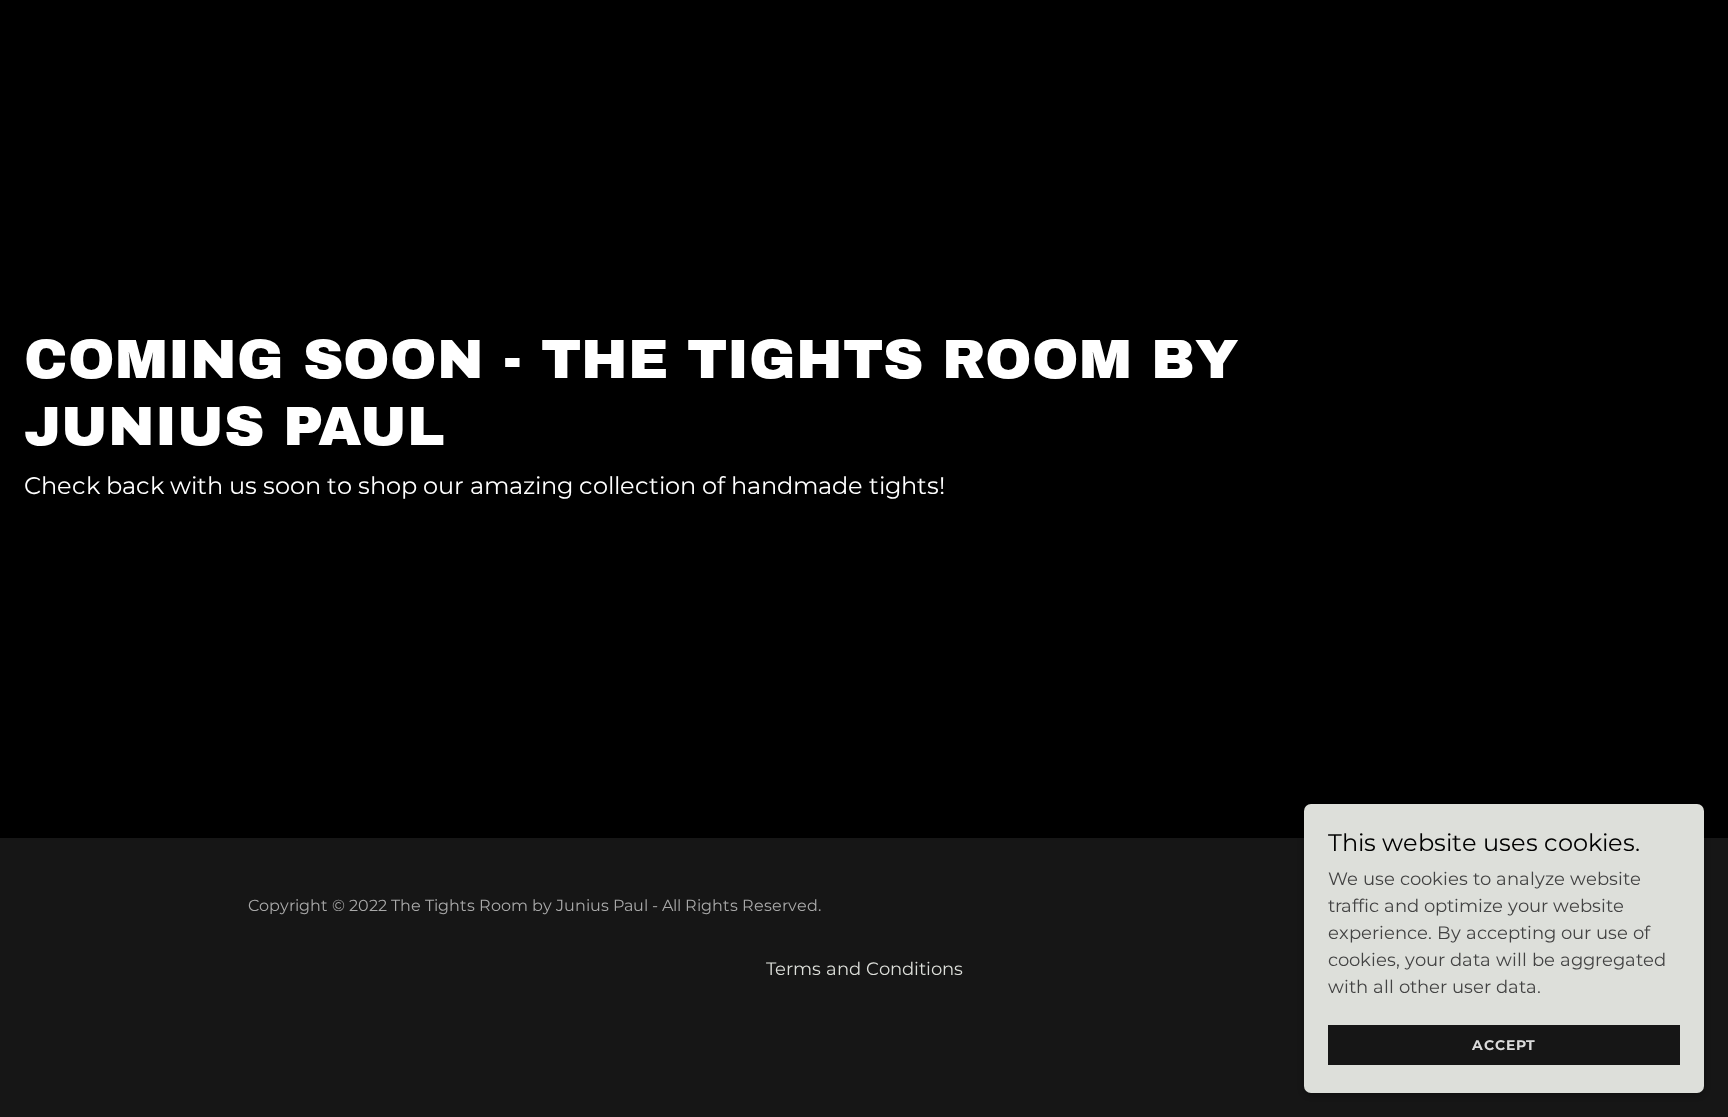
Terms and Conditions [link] (864, 969)
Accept (1504, 1045)
